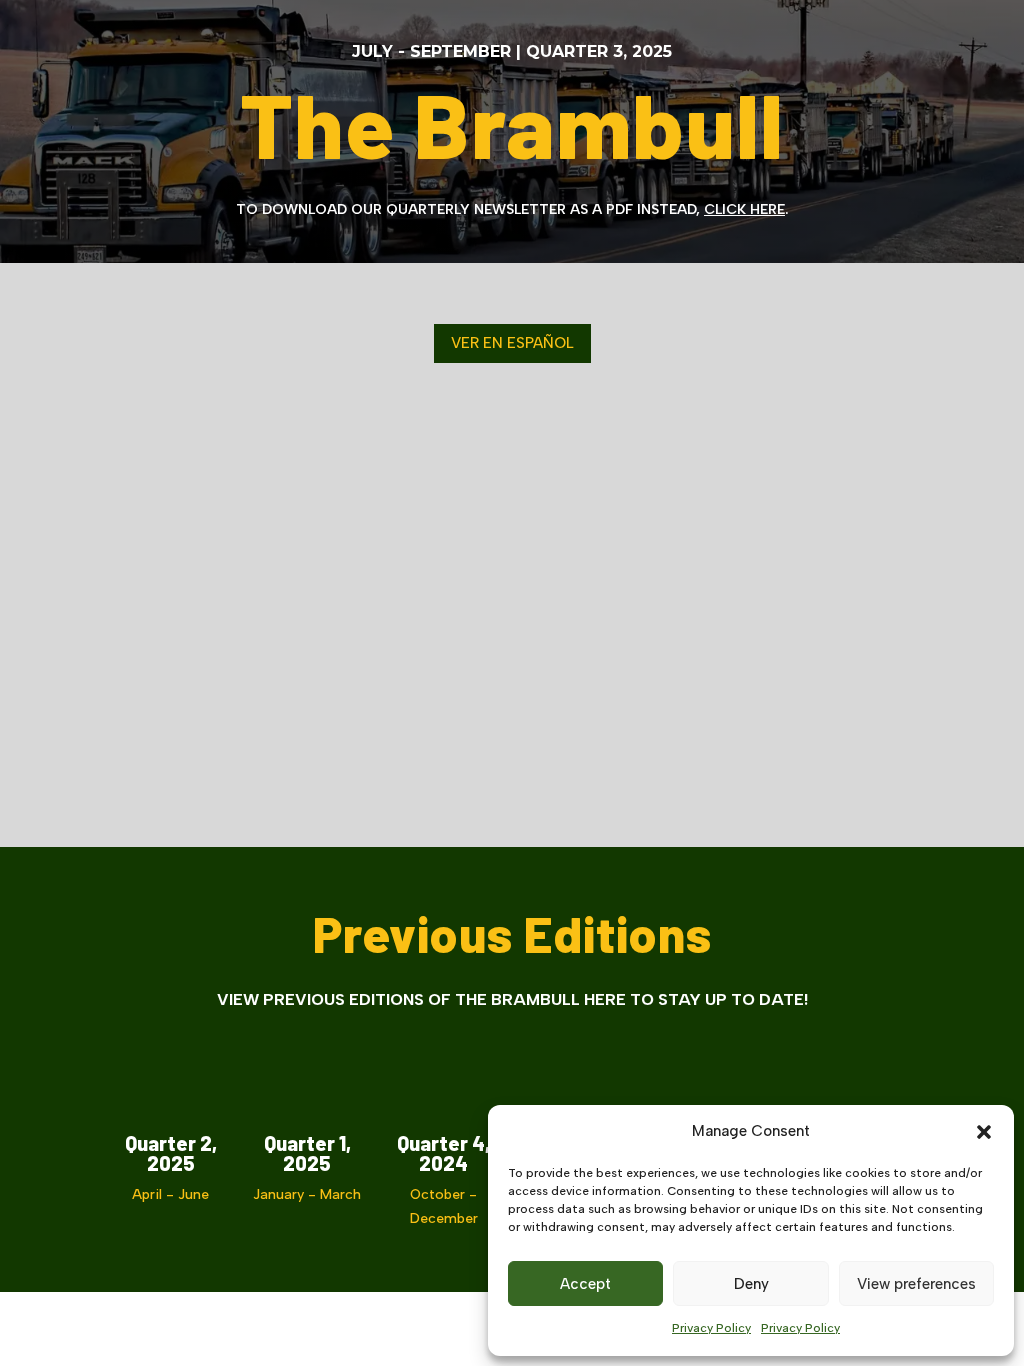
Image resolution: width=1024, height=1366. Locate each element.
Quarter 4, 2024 (443, 1153)
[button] (984, 1132)
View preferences (916, 1284)
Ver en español (512, 343)
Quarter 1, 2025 (307, 1153)
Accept (585, 1284)
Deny (751, 1284)
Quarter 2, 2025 (171, 1153)
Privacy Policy (711, 1328)
